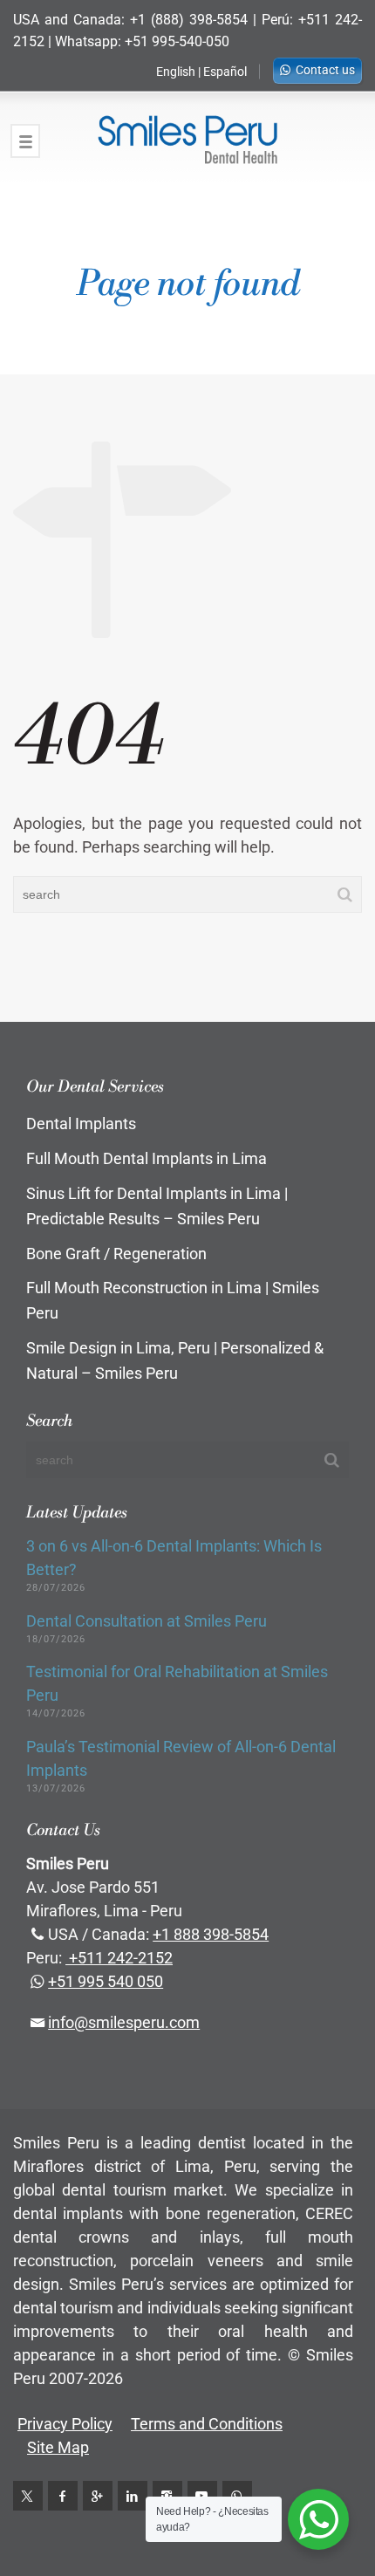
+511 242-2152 (119, 1958)
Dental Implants (81, 1124)
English (176, 72)
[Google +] (98, 2496)
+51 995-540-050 (177, 41)
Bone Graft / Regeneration (116, 1254)
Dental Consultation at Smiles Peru (147, 1621)
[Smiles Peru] (187, 140)
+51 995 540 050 (106, 1981)
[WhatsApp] (237, 2496)
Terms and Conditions (207, 2424)
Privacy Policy (65, 2424)
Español (225, 72)
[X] (28, 2496)
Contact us (325, 70)
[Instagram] (167, 2496)
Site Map (58, 2447)
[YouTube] (202, 2496)
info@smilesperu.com (124, 2022)
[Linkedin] (133, 2496)
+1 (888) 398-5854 (189, 20)
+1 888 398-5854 (211, 1934)
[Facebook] (63, 2496)
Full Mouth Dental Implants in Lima (147, 1158)
